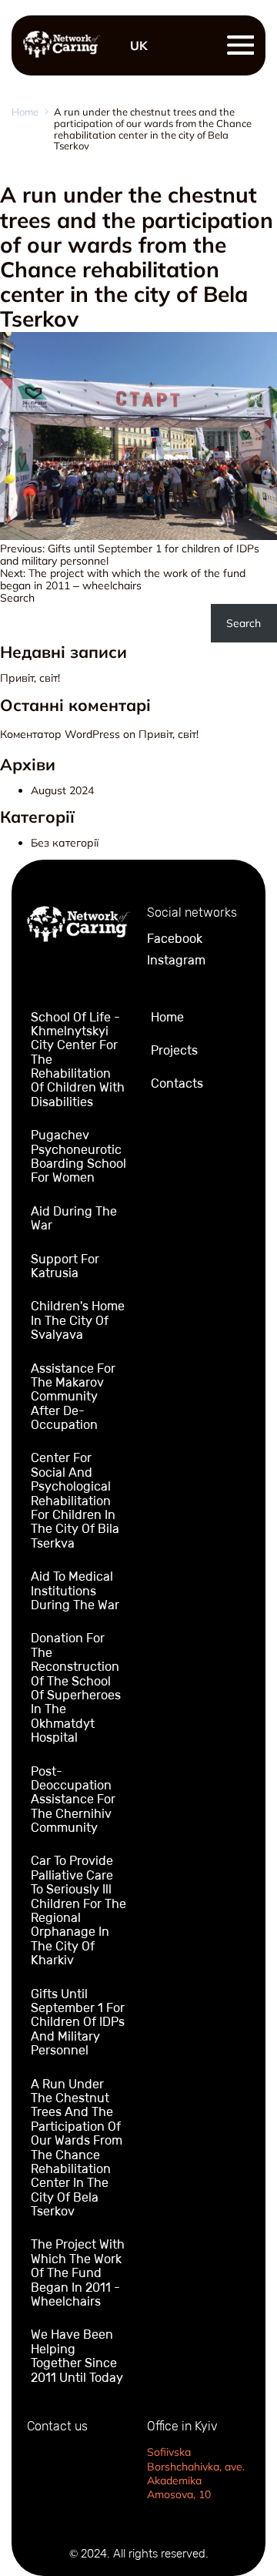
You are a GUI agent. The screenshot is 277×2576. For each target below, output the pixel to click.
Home (25, 112)
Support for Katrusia (65, 1266)
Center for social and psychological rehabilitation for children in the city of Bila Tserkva (75, 1500)
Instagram (176, 961)
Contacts (177, 1083)
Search (17, 598)
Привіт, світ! (30, 678)
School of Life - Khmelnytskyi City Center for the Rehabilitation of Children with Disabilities (78, 1060)
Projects (174, 1050)
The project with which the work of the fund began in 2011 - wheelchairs (78, 2273)
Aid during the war (74, 1218)
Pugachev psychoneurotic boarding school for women (78, 1156)
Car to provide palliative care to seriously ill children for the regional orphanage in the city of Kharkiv (78, 1910)
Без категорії (65, 843)
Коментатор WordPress (60, 734)
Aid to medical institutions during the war (75, 1591)
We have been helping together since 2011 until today (77, 2356)
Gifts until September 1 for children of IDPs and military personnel (78, 2023)
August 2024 (62, 790)
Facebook (175, 939)
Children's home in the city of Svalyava (78, 1320)
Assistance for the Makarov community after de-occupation (73, 1397)
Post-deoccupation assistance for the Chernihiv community (73, 1800)
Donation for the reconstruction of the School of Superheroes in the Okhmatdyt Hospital (76, 1688)
